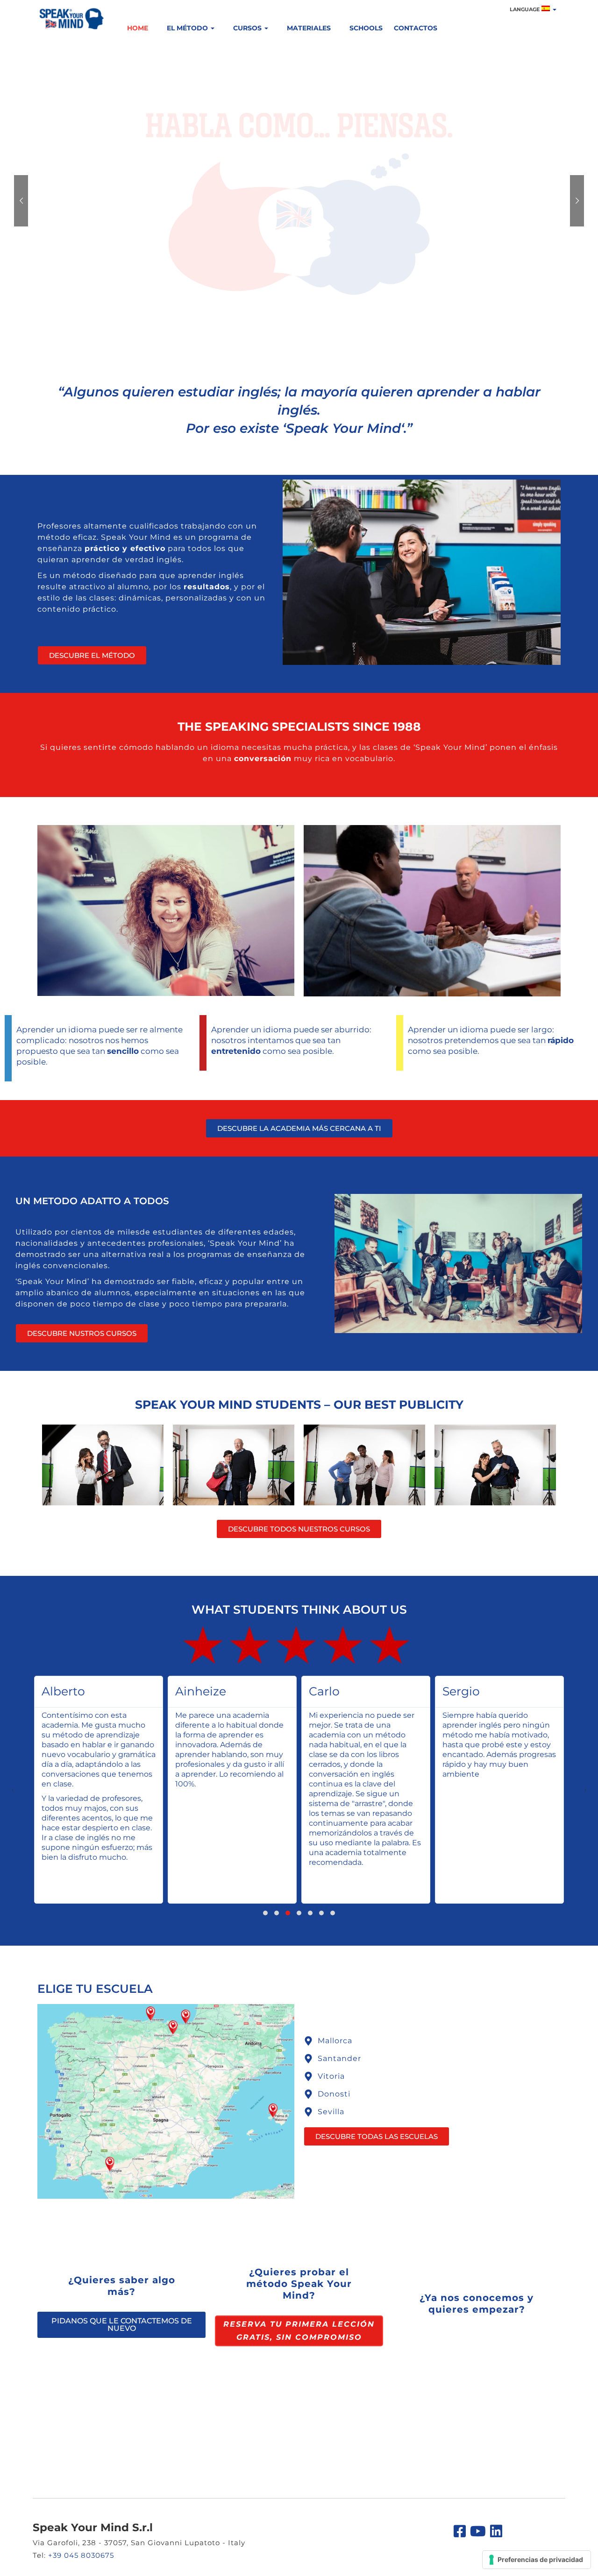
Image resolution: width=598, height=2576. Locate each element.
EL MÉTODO (188, 28)
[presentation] (13, 1790)
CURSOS (248, 28)
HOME (138, 28)
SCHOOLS (366, 28)
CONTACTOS (416, 28)
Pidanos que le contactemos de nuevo (122, 2325)
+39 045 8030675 (81, 2555)
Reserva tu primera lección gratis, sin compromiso (299, 2331)
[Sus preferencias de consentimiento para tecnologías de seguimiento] (537, 2560)
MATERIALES (309, 28)
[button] (265, 1913)
